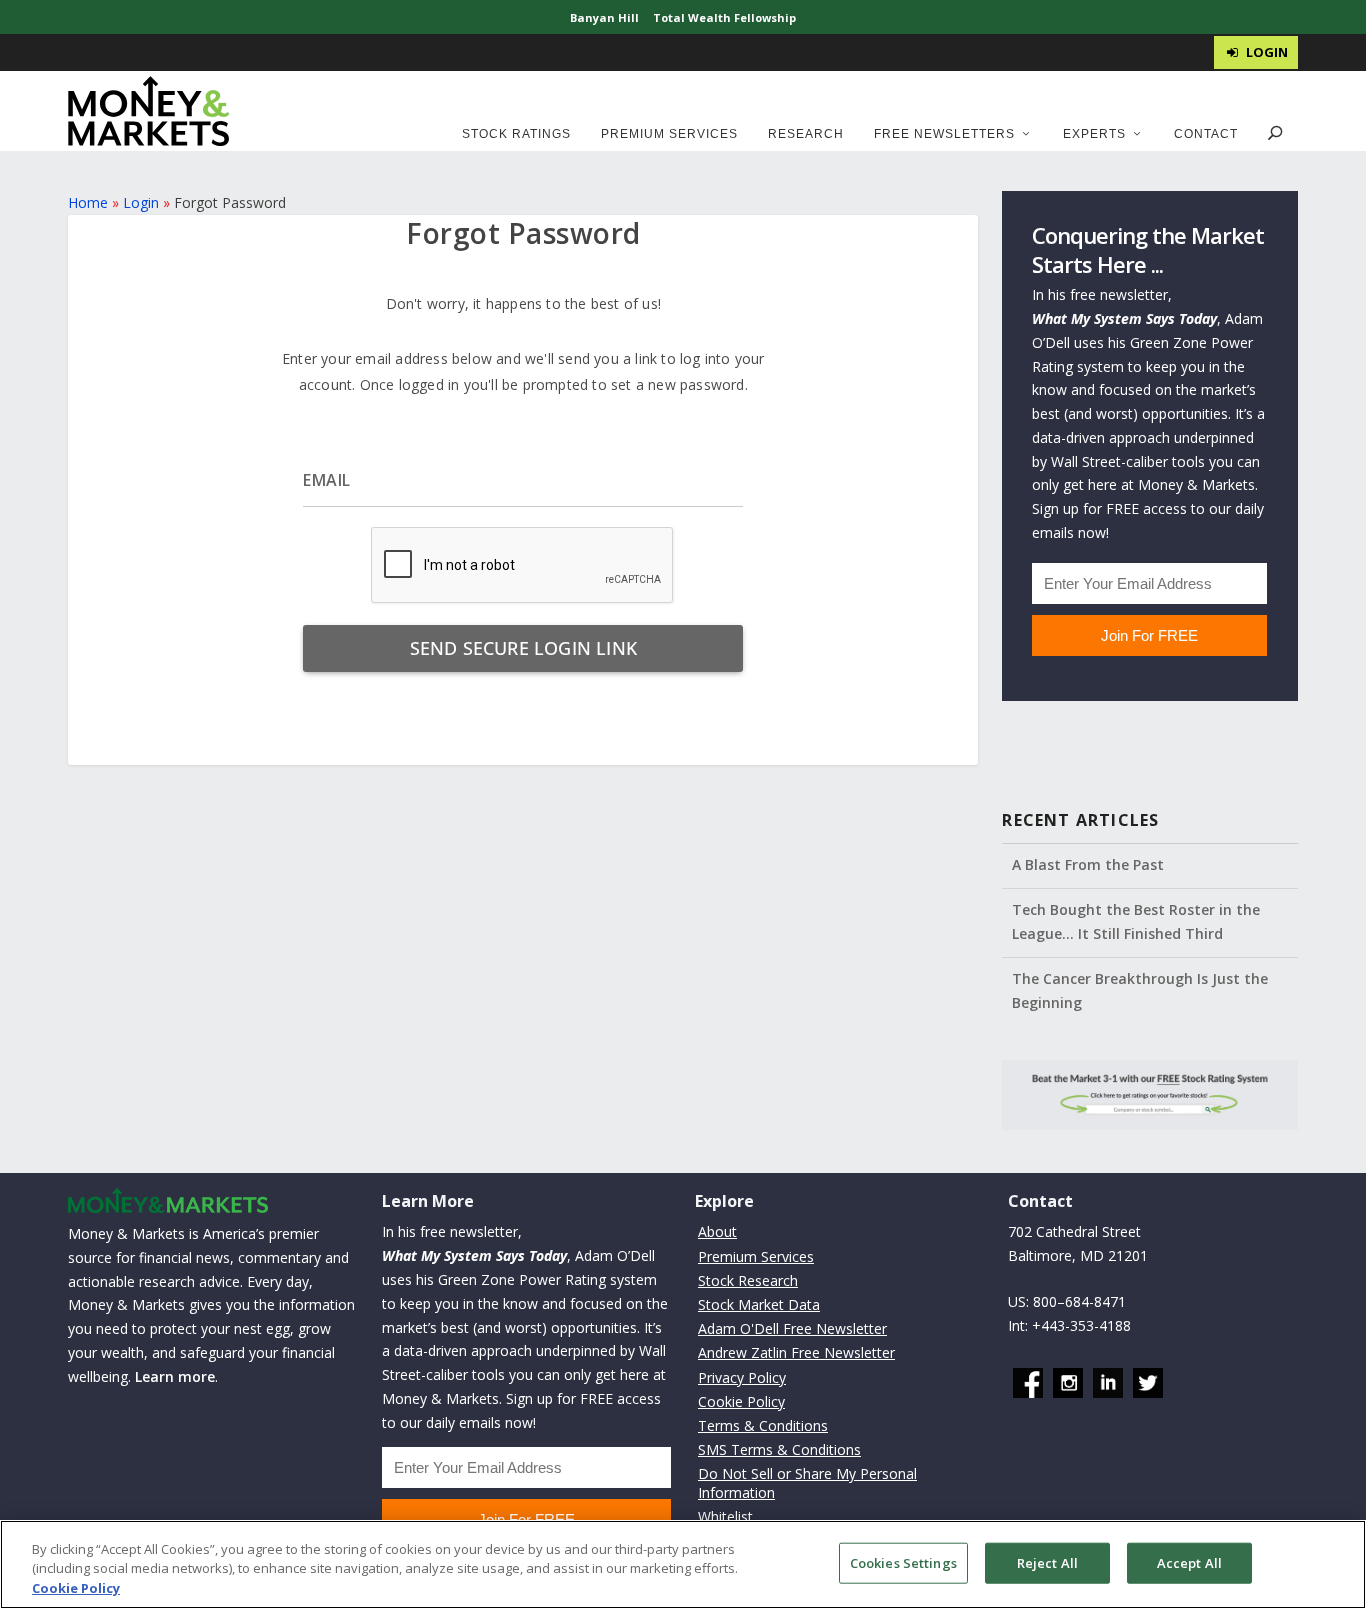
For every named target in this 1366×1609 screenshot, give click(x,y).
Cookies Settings (903, 1562)
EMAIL (327, 480)
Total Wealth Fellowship (724, 17)
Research (806, 134)
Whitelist (725, 1516)
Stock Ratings (516, 134)
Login (141, 202)
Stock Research (748, 1280)
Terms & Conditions (763, 1425)
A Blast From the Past (1088, 864)
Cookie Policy (741, 1401)
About (717, 1231)
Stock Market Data (759, 1304)
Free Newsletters (944, 134)
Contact (1206, 134)
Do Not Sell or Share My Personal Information (807, 1482)
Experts (1094, 134)
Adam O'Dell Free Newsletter (792, 1328)
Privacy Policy (742, 1377)
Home (88, 202)
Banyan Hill (604, 17)
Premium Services (669, 134)
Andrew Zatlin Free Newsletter (796, 1352)
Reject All (1047, 1562)
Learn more (175, 1376)
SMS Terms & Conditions (779, 1449)
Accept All (1189, 1562)
